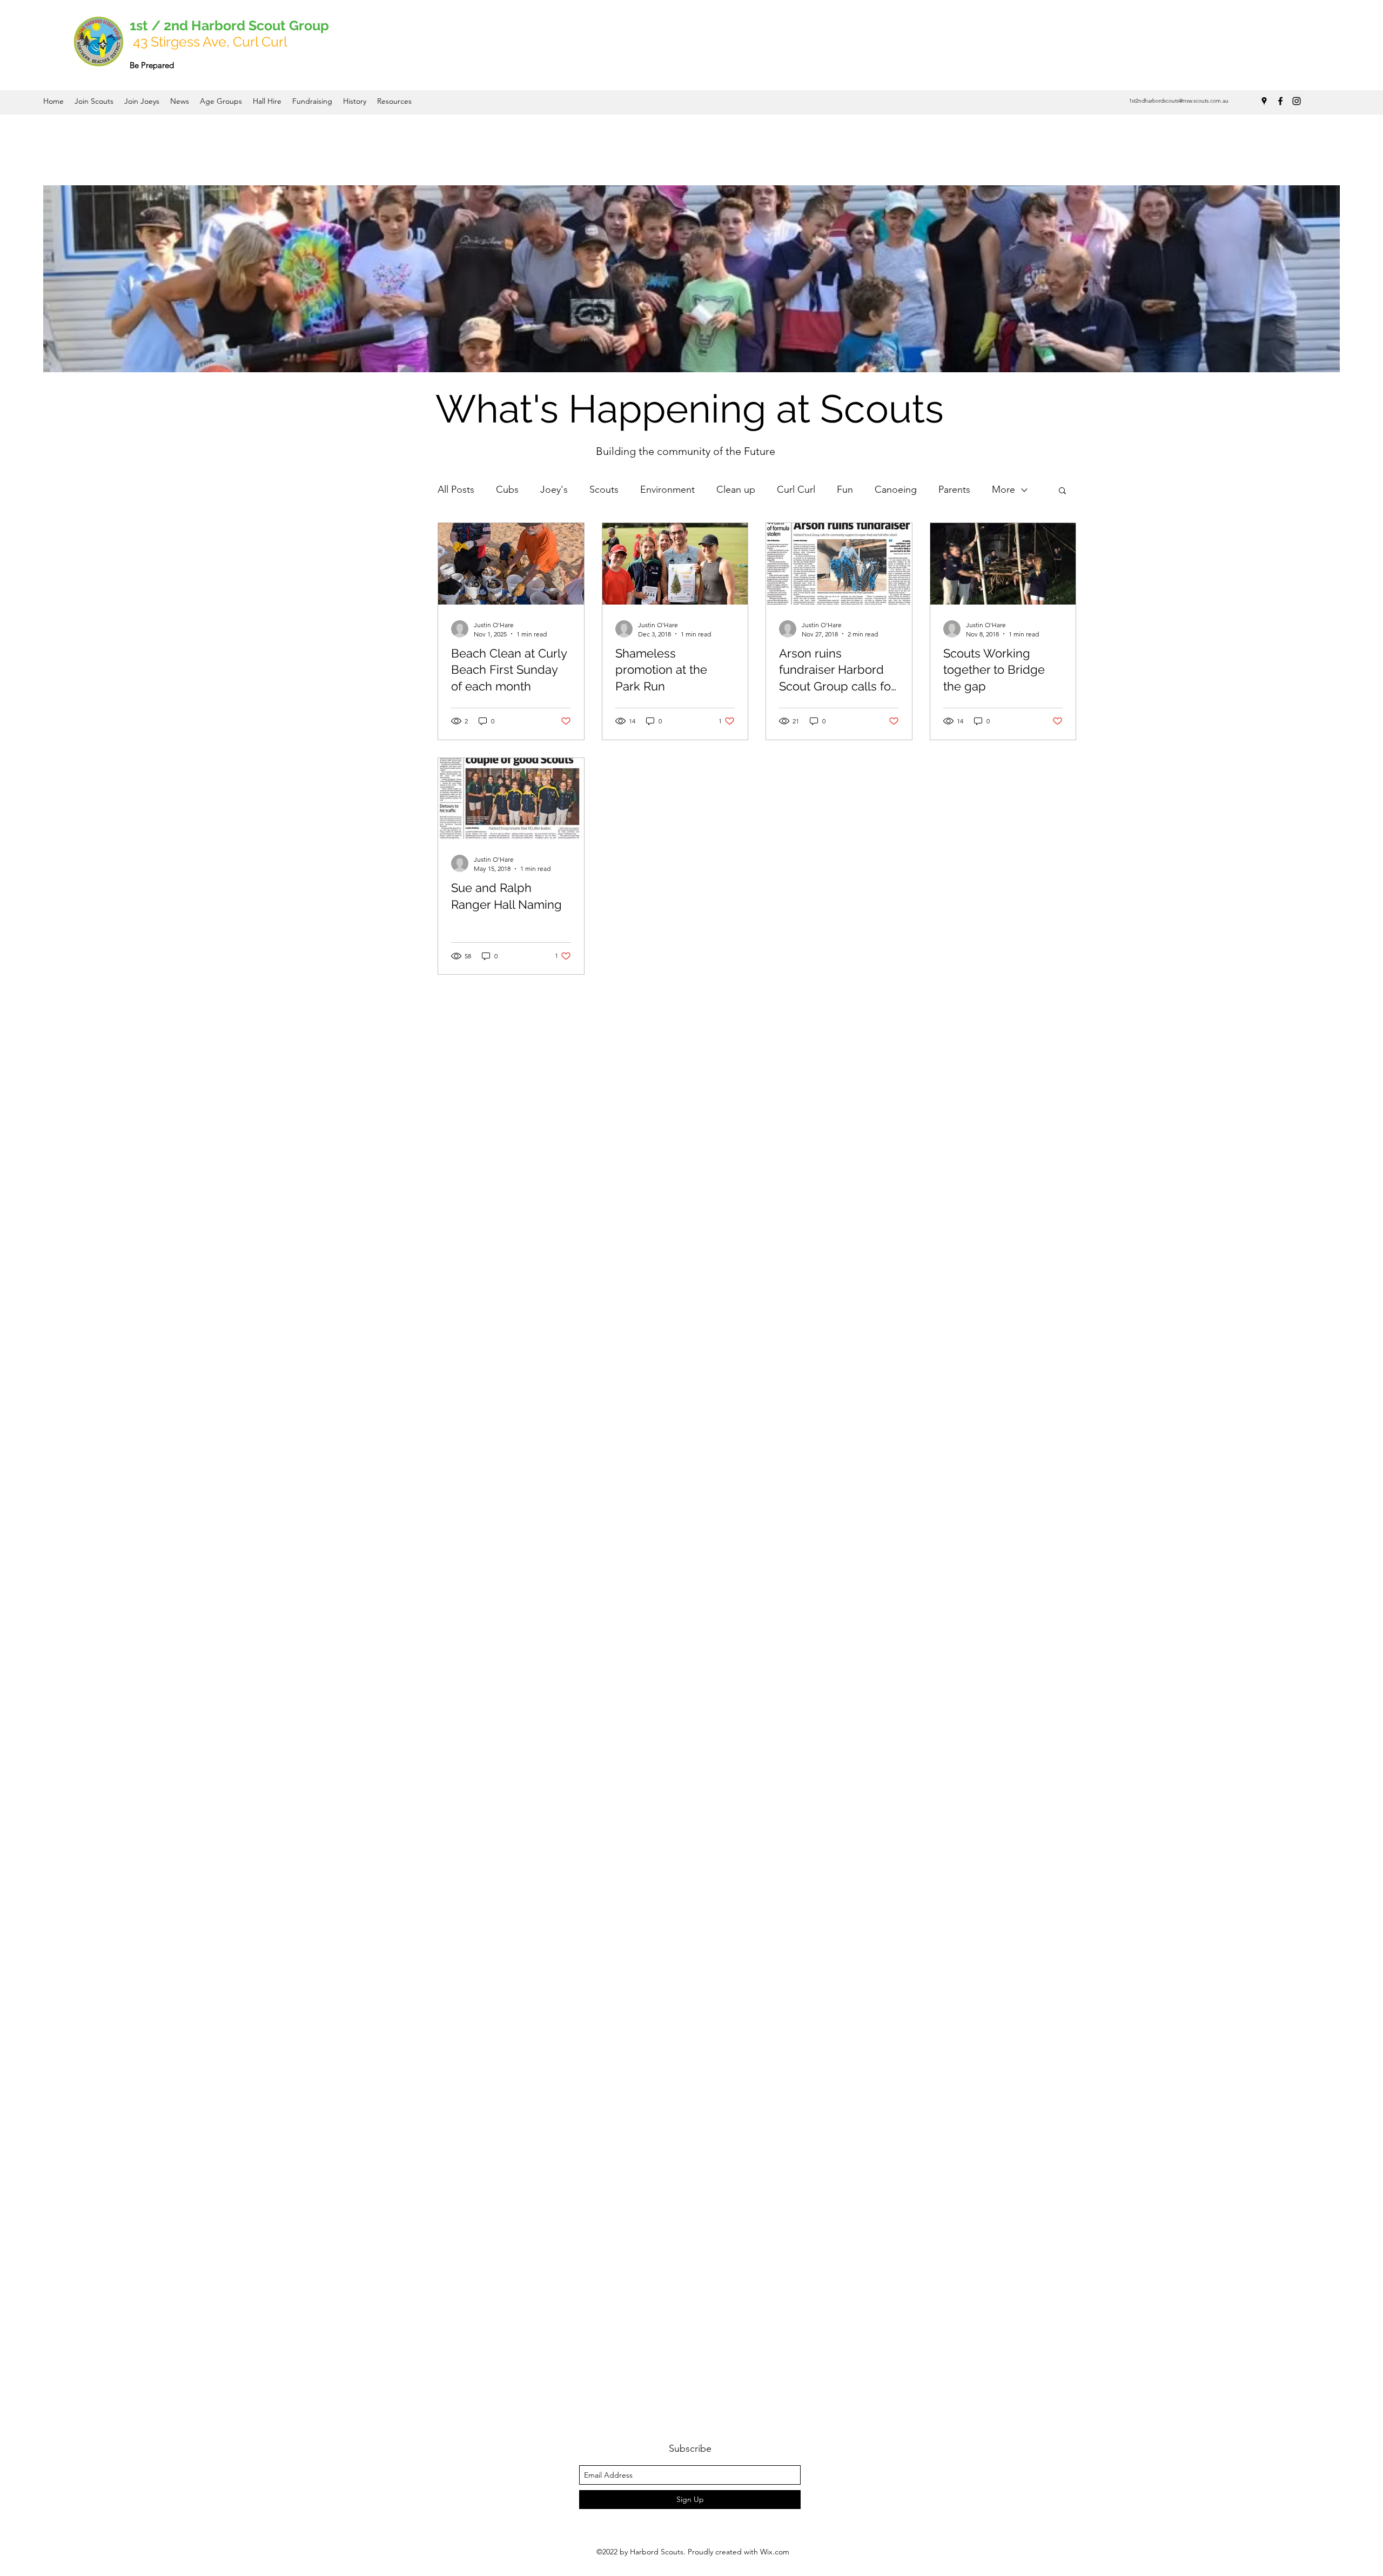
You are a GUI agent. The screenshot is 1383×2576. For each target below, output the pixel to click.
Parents (954, 489)
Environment (667, 489)
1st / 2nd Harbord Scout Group (231, 25)
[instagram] (1297, 101)
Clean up (736, 489)
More (1003, 489)
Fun (845, 489)
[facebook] (1280, 101)
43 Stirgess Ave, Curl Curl (210, 42)
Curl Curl (796, 489)
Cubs (507, 489)
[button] (1062, 491)
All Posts (456, 489)
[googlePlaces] (1264, 101)
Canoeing (896, 489)
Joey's (554, 489)
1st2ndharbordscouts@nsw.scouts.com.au (1179, 101)
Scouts (604, 489)
